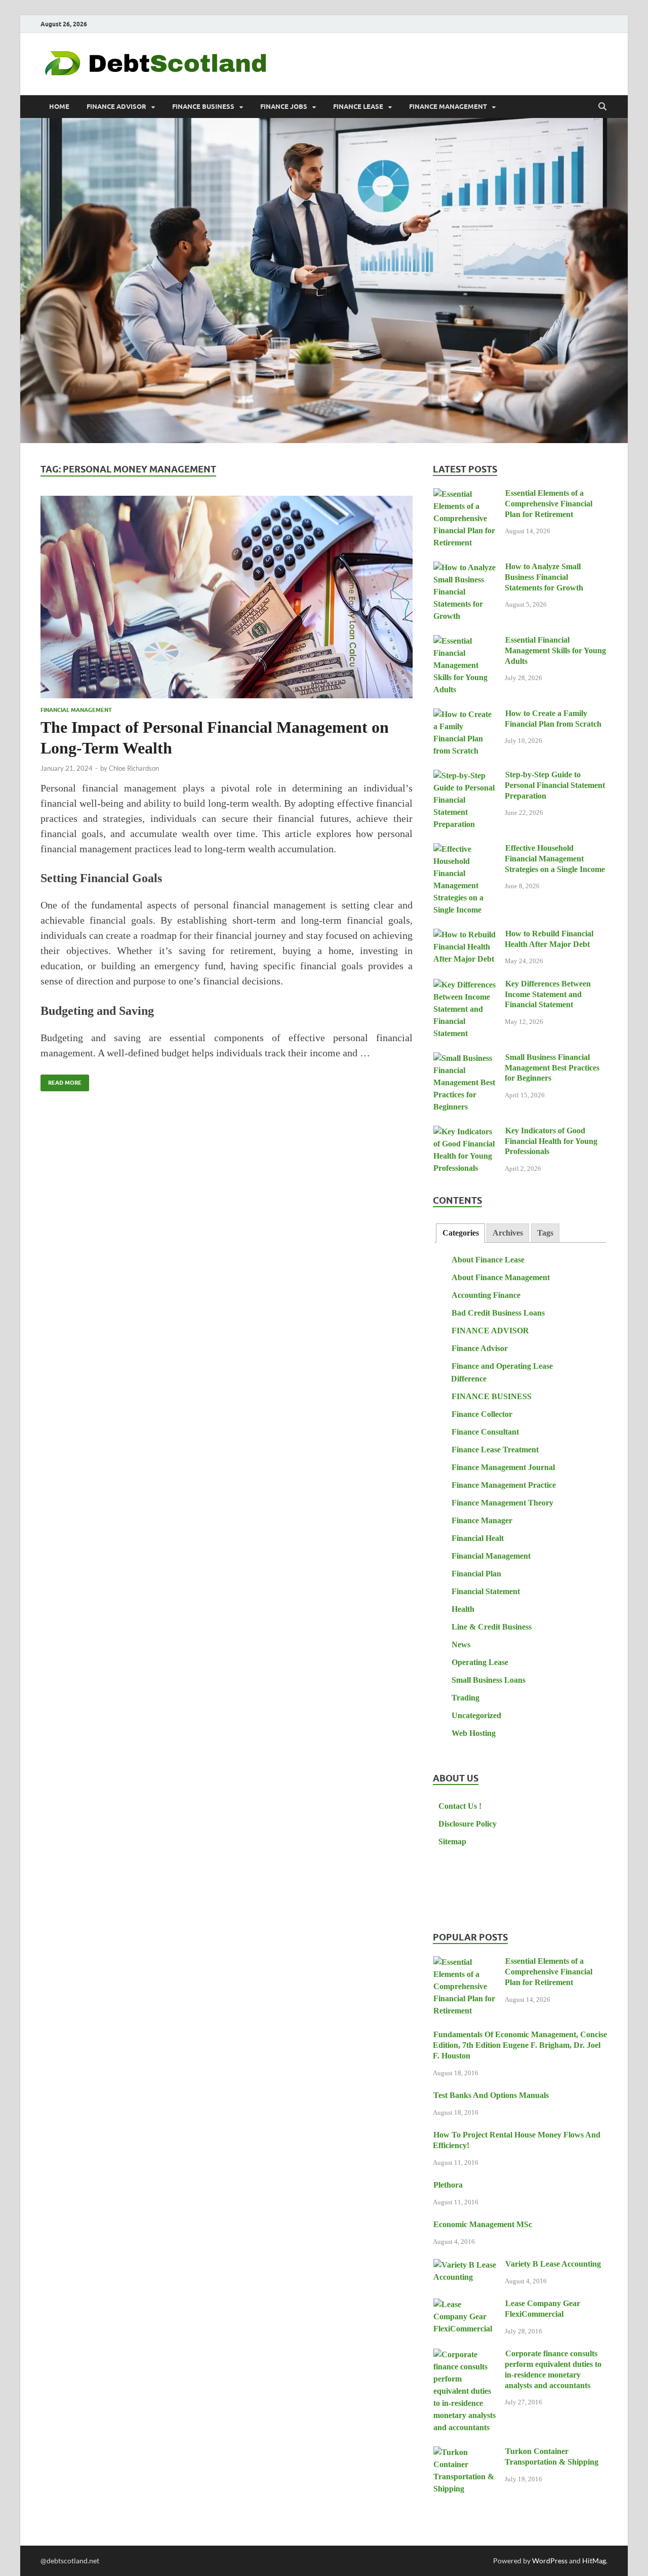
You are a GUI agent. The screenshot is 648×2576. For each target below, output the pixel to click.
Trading (465, 1698)
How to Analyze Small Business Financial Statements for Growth (544, 577)
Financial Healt (478, 1538)
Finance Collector (482, 1414)
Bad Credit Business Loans (498, 1313)
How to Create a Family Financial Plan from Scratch (553, 719)
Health (463, 1609)
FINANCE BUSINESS (203, 107)
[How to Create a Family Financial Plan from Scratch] (465, 715)
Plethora (448, 2185)
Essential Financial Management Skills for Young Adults (555, 650)
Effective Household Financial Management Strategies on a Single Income (555, 859)
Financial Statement (486, 1591)
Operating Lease (480, 1662)
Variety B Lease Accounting (553, 2264)
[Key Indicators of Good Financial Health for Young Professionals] (465, 1132)
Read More (61, 1080)
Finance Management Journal (503, 1467)
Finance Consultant (485, 1432)
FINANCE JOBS (284, 107)
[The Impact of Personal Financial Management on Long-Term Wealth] (227, 597)
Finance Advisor (480, 1348)
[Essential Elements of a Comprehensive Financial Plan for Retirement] (465, 494)
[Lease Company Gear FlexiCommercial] (465, 2305)
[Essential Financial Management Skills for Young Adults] (465, 641)
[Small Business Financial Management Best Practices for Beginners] (465, 1059)
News (461, 1644)
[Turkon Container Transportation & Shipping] (465, 2453)
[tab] (460, 1233)
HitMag (594, 2561)
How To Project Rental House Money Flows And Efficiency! (517, 2140)
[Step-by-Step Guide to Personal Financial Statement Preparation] (465, 776)
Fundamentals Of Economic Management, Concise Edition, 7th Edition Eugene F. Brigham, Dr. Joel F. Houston (520, 2045)
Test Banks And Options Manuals (491, 2095)
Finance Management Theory (502, 1503)
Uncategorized (476, 1715)
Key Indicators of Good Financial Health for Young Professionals (551, 1141)
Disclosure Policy (468, 1824)
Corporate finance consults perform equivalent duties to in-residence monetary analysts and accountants (553, 2369)
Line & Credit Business (492, 1627)
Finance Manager (482, 1520)
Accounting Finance (486, 1295)
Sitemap (452, 1841)
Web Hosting (474, 1733)
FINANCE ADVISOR (116, 107)
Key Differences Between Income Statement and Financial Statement (548, 994)
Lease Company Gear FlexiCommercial (542, 2309)
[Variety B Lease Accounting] (465, 2265)
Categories (461, 1233)
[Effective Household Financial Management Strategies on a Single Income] (465, 849)
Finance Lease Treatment (495, 1450)
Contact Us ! (460, 1806)
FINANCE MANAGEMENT (448, 107)
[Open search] (602, 107)
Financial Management (76, 710)
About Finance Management (501, 1277)
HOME (59, 107)
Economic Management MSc (483, 2224)
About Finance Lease (488, 1260)
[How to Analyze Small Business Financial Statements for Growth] (465, 568)
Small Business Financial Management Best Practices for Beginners (552, 1068)
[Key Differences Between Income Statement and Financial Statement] (465, 985)
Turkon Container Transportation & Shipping (552, 2456)
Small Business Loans (489, 1680)
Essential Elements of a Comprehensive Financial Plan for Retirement (549, 504)
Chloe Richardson (134, 768)
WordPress (550, 2561)
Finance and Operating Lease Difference (502, 1372)
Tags (545, 1233)
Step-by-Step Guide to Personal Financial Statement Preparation (555, 785)
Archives (508, 1233)
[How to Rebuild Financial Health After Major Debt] (465, 935)
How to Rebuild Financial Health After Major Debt (549, 939)
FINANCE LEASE (358, 107)
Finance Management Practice (504, 1485)
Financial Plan (476, 1574)
